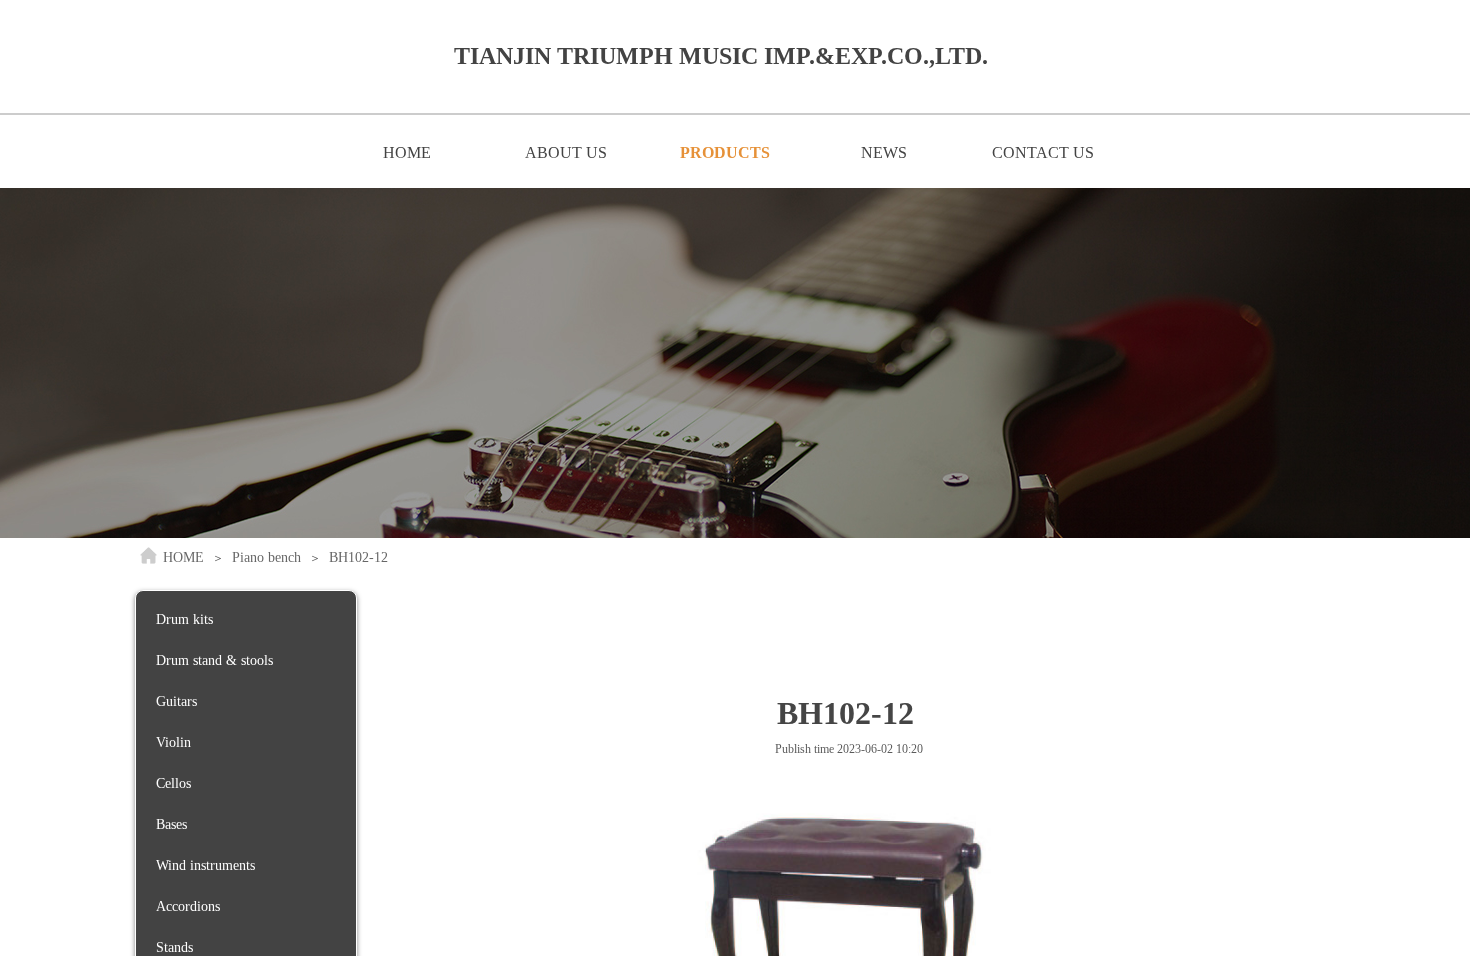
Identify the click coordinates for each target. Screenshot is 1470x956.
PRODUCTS (725, 152)
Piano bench (266, 557)
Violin (173, 742)
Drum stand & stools (214, 660)
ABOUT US (566, 152)
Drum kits (184, 619)
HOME (407, 152)
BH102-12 (358, 557)
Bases (171, 824)
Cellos (173, 783)
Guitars (176, 701)
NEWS (884, 152)
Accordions (188, 906)
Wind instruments (205, 865)
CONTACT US (1043, 152)
